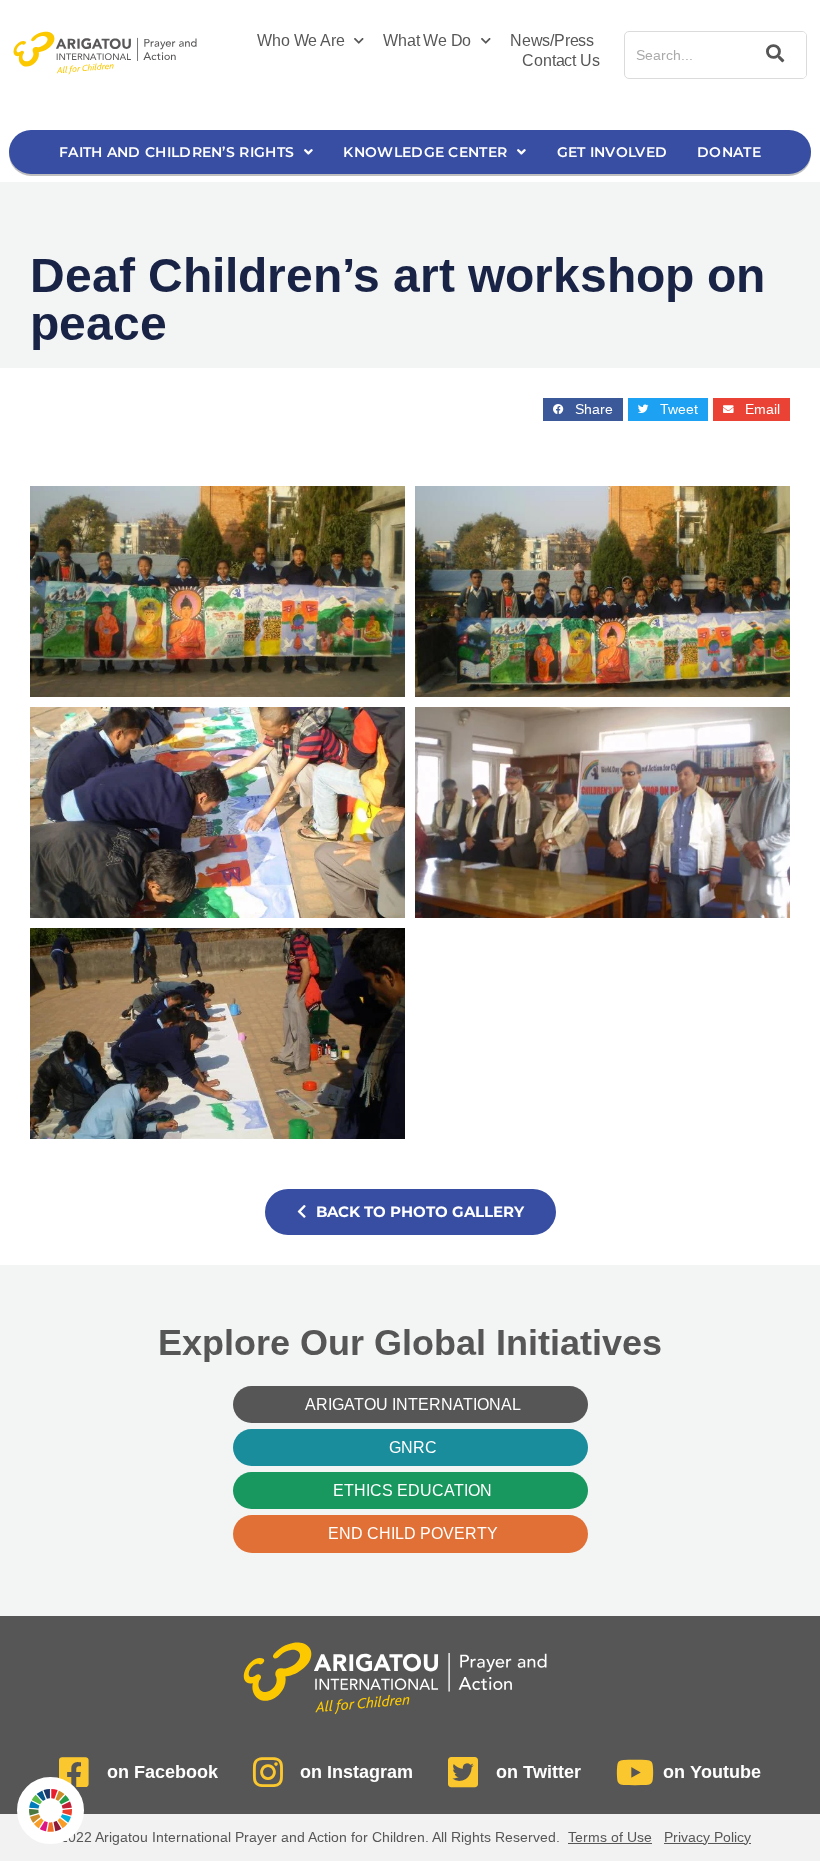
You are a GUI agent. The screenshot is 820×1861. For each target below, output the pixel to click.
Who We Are (300, 40)
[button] (583, 409)
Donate (729, 152)
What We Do (427, 40)
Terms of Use (610, 1837)
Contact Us (560, 60)
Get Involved (612, 152)
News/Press (552, 40)
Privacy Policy (707, 1837)
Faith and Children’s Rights (176, 152)
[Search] (771, 55)
